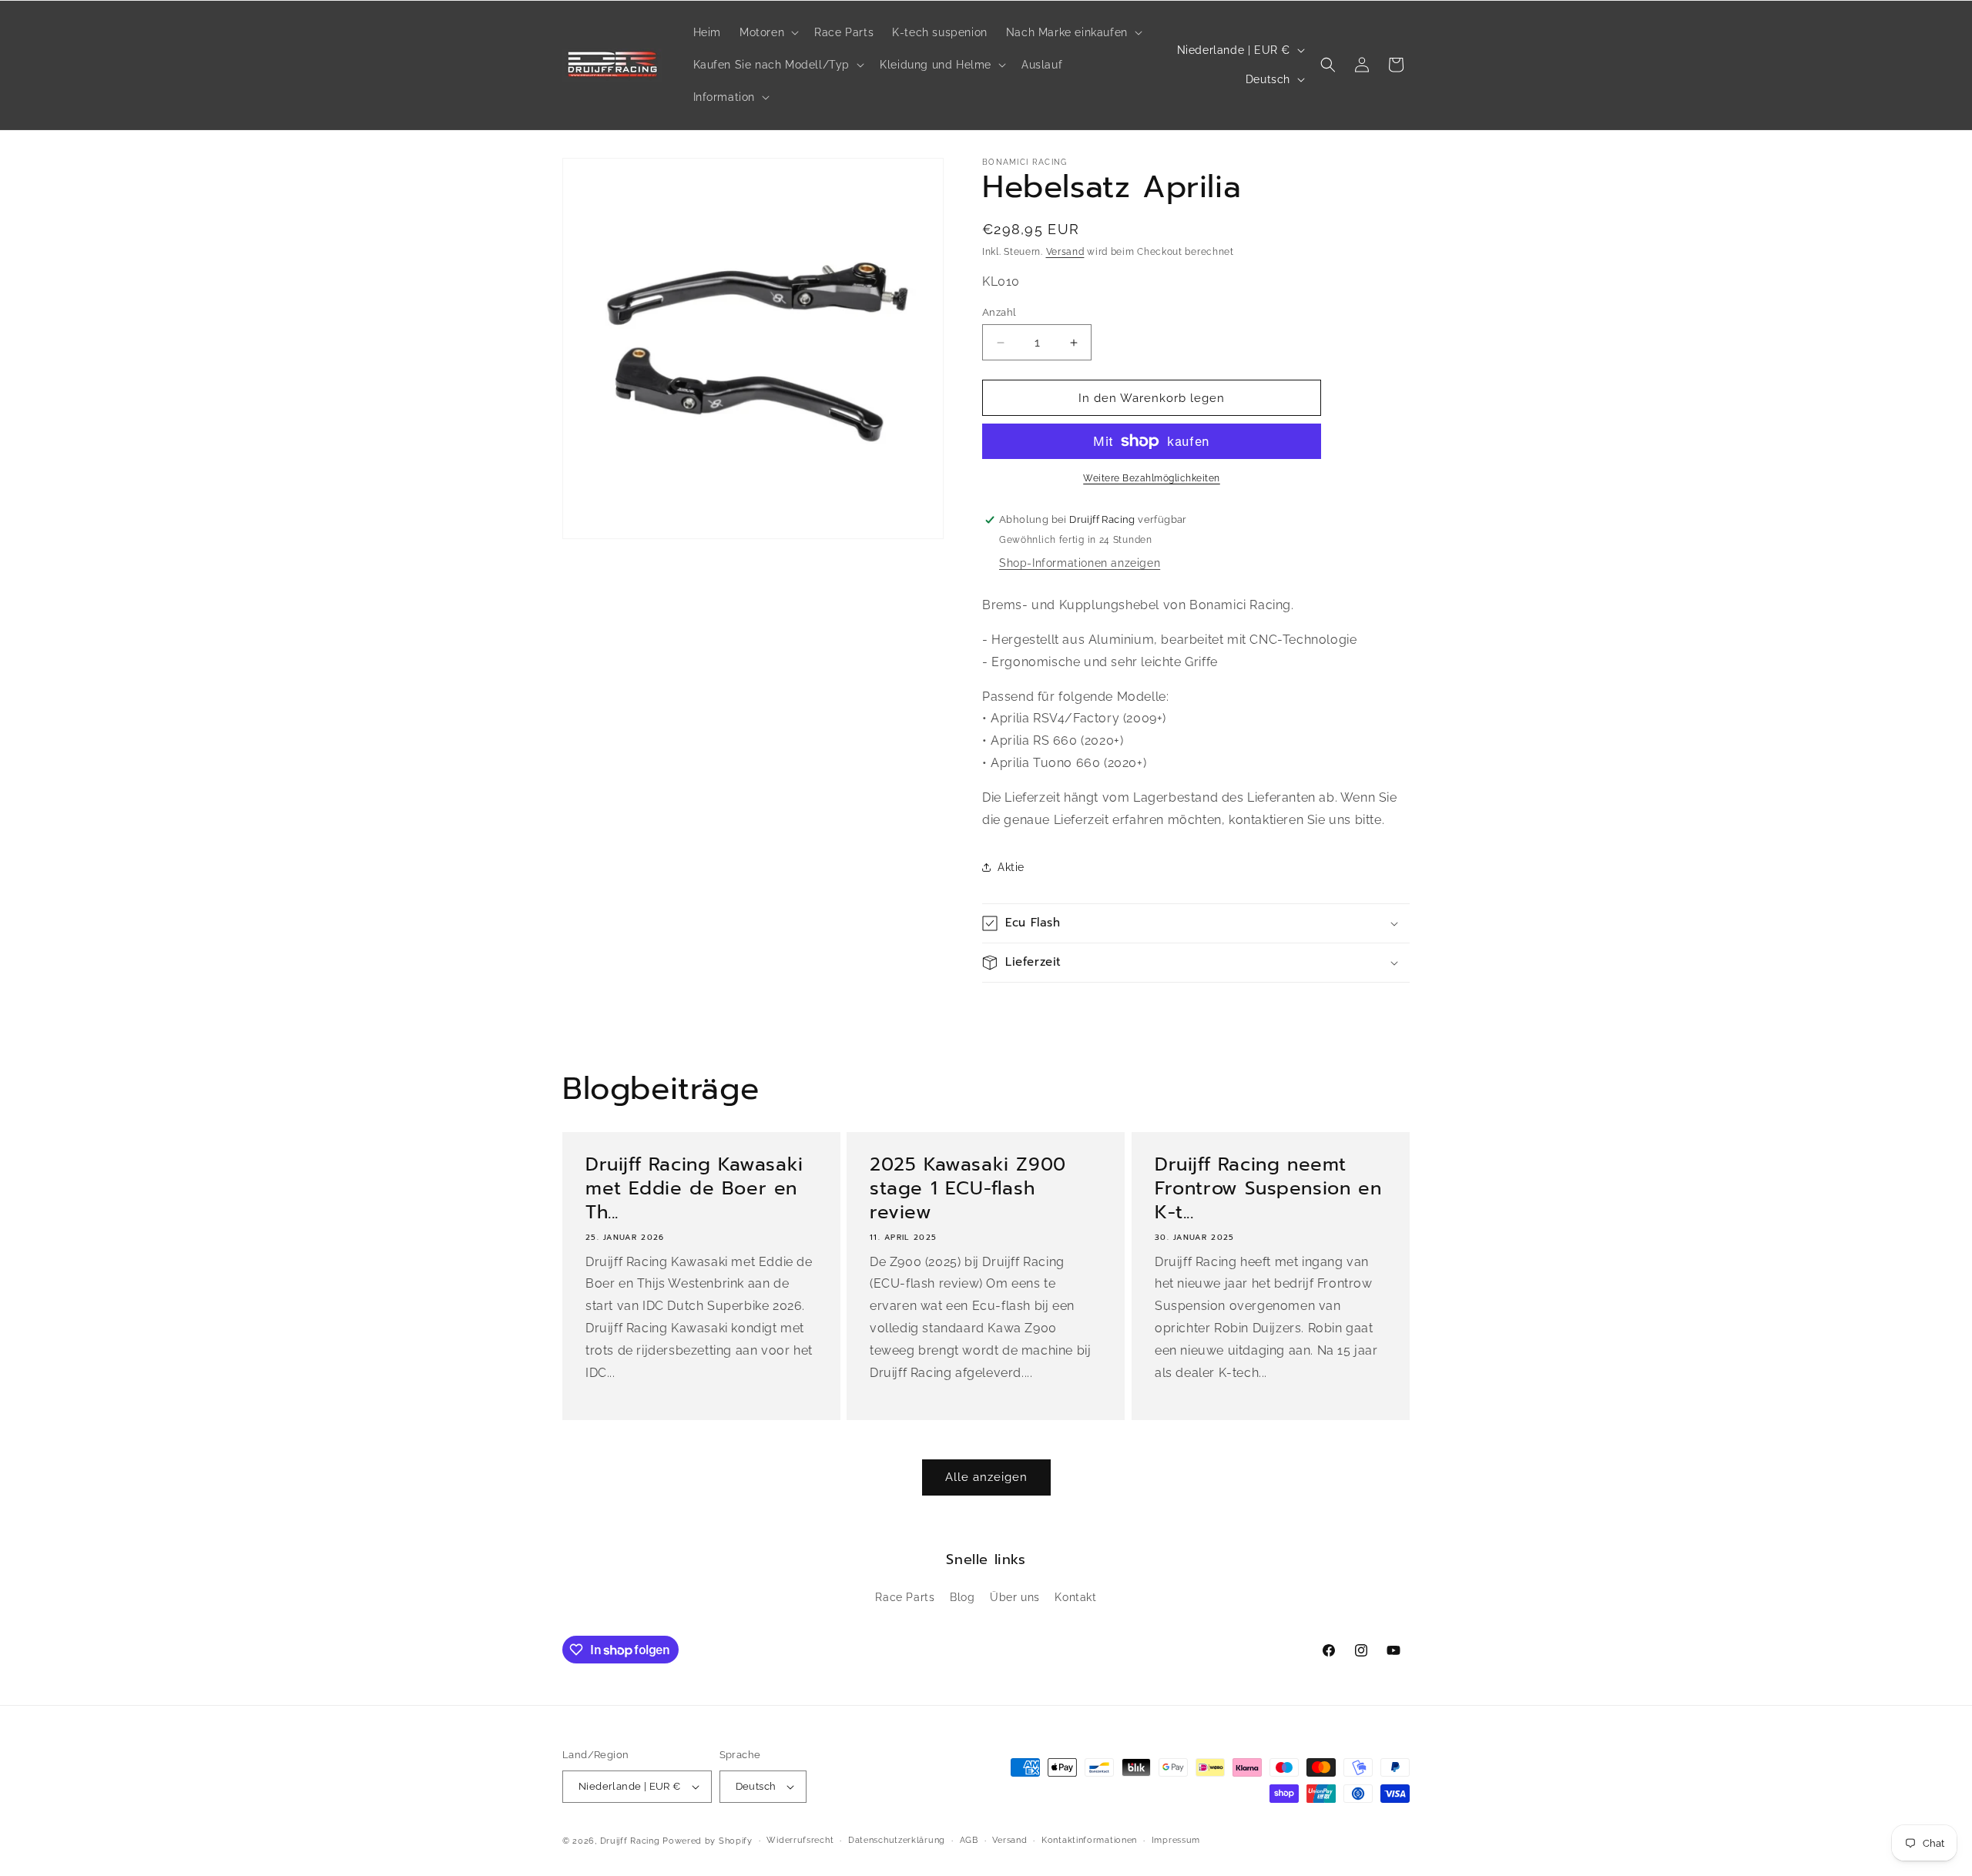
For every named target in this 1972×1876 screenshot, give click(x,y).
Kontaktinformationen (1089, 1840)
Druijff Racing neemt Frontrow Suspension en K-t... (1268, 1189)
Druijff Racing (630, 1841)
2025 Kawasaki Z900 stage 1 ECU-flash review (968, 1189)
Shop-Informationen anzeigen (1080, 563)
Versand (1065, 252)
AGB (969, 1840)
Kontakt (1075, 1597)
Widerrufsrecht (800, 1840)
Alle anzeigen (986, 1477)
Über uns (1015, 1597)
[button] (768, 32)
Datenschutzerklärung (897, 1840)
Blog (962, 1597)
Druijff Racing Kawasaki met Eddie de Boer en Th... (694, 1189)
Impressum (1176, 1840)
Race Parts (905, 1597)
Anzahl (999, 312)
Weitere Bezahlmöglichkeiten (1152, 478)
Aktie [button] (1011, 867)
